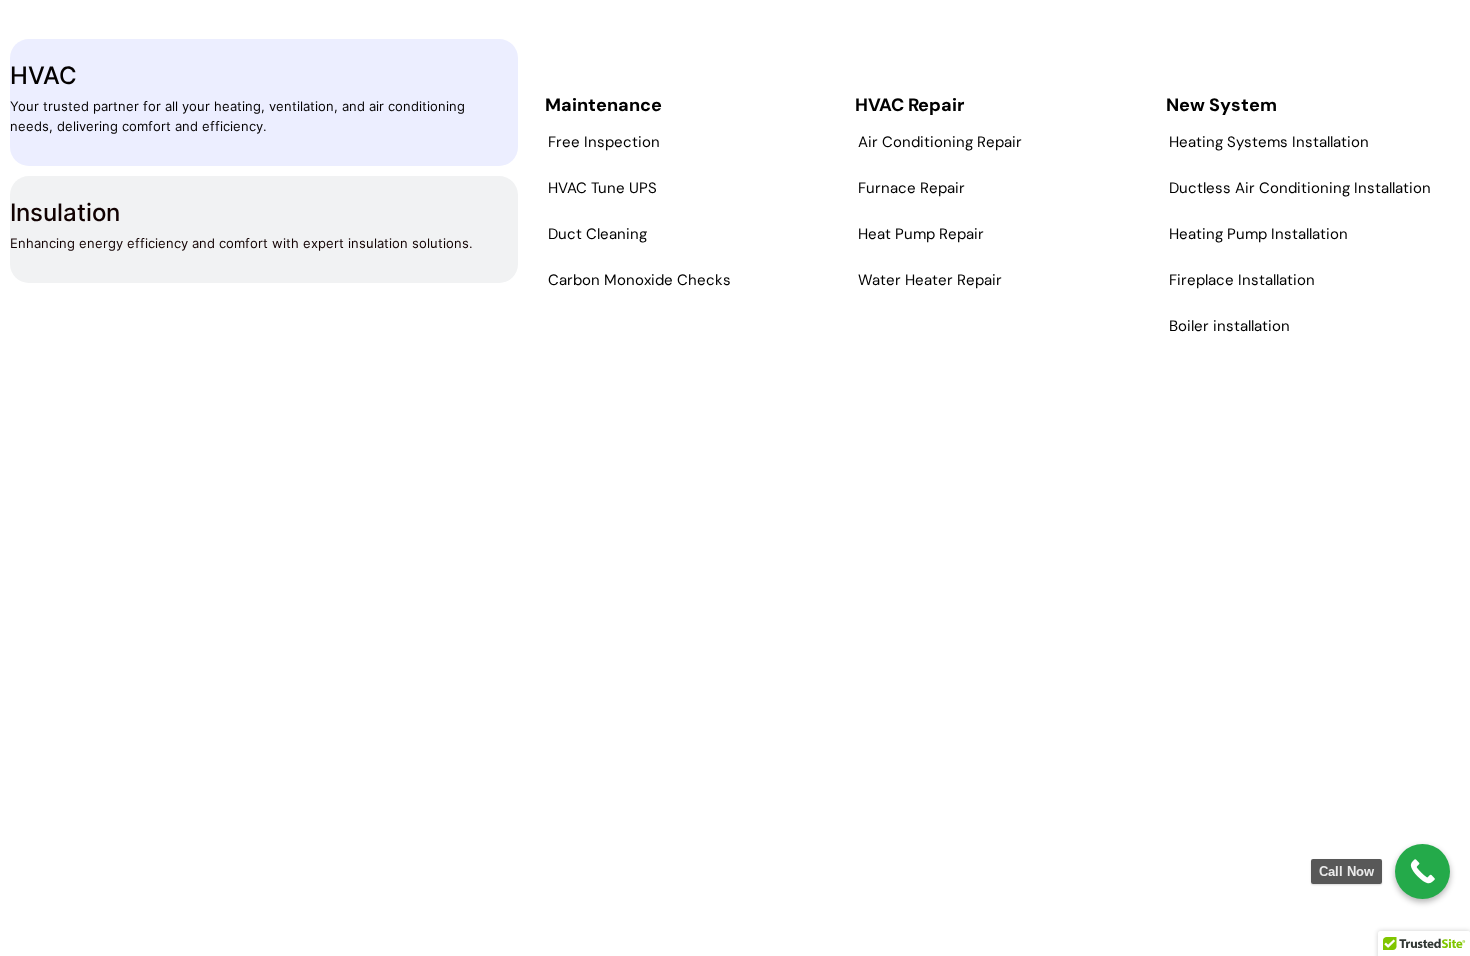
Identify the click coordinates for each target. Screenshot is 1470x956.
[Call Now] (1422, 871)
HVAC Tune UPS (602, 188)
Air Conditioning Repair (940, 142)
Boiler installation (1229, 326)
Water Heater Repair (930, 280)
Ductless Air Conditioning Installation (1300, 188)
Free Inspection (604, 142)
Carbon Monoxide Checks (639, 280)
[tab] (264, 102)
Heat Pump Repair (921, 234)
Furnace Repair (911, 188)
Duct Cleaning (597, 234)
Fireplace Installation (1242, 280)
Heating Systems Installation (1269, 142)
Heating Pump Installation (1258, 234)
